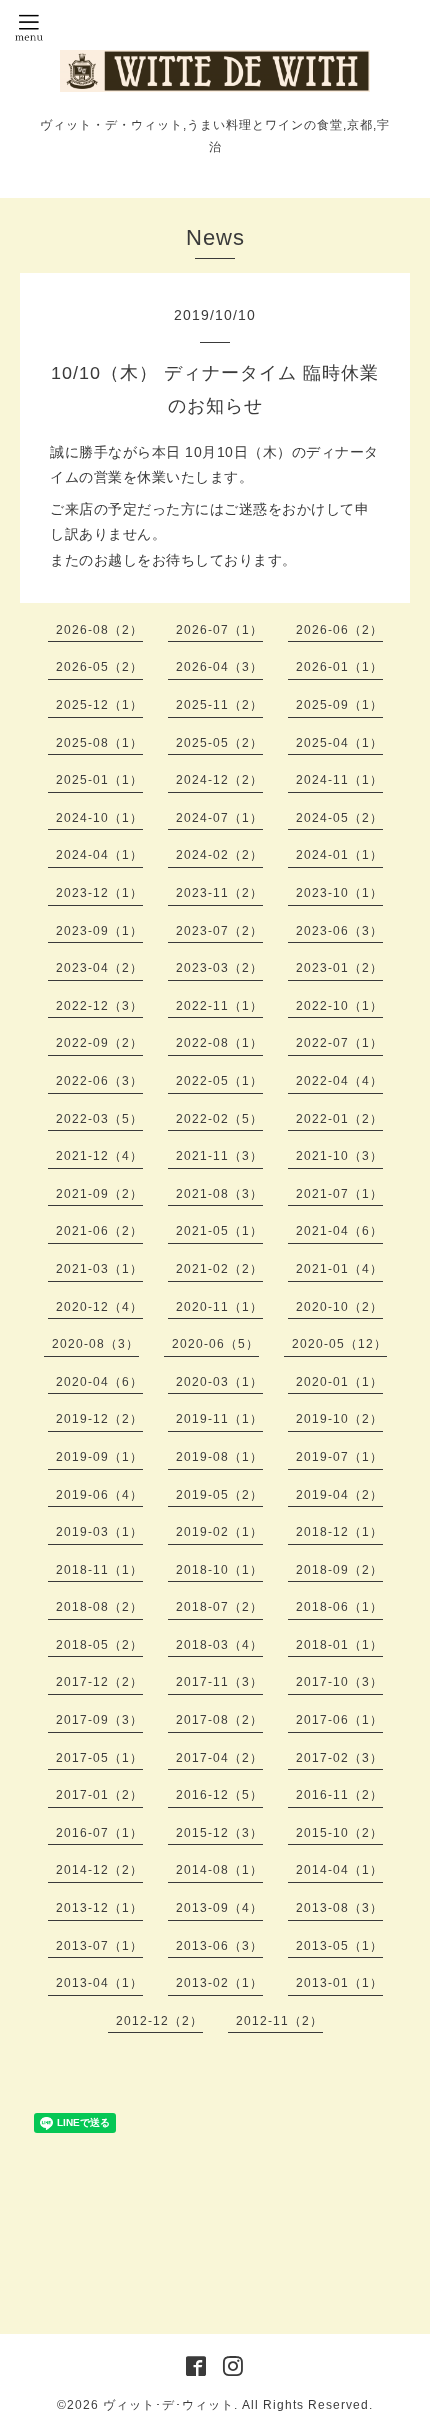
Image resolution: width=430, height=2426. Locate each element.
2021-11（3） (219, 1156)
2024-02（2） (219, 855)
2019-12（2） (99, 1419)
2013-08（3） (339, 1908)
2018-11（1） (99, 1570)
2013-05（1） (339, 1946)
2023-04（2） (99, 968)
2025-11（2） (219, 705)
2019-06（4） (99, 1495)
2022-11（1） (219, 1006)
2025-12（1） (99, 705)
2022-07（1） (339, 1043)
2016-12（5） (219, 1795)
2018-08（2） (99, 1607)
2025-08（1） (99, 743)
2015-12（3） (219, 1833)
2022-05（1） (219, 1081)
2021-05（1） (219, 1231)
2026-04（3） (219, 667)
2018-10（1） (219, 1570)
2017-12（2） (99, 1682)
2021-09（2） (99, 1194)
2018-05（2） (99, 1645)
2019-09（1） (99, 1457)
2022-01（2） (339, 1119)
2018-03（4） (219, 1645)
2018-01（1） (339, 1645)
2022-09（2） (99, 1043)
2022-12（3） (99, 1006)
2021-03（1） (99, 1269)
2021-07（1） (339, 1194)
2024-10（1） (99, 818)
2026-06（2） (339, 630)
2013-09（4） (219, 1908)
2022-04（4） (339, 1081)
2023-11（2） (219, 893)
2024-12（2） (219, 780)
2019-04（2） (339, 1495)
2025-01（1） (99, 780)
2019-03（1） (99, 1532)
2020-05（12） (339, 1344)
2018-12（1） (339, 1532)
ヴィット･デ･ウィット (168, 2405)
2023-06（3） (339, 931)
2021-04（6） (339, 1231)
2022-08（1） (219, 1043)
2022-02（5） (219, 1119)
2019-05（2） (219, 1495)
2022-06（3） (99, 1081)
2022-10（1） (339, 1006)
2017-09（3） (99, 1720)
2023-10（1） (339, 893)
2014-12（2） (99, 1870)
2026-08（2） (99, 630)
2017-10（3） (339, 1682)
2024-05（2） (339, 818)
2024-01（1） (339, 855)
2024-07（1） (219, 818)
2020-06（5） (215, 1344)
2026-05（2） (99, 667)
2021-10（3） (339, 1156)
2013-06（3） (219, 1946)
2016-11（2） (339, 1795)
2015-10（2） (339, 1833)
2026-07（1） (219, 630)
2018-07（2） (219, 1607)
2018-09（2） (339, 1570)
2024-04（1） (99, 855)
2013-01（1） (339, 1983)
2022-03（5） (99, 1119)
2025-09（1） (339, 705)
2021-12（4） (99, 1156)
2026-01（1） (339, 667)
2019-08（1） (219, 1457)
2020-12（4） (99, 1307)
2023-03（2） (219, 968)
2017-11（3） (219, 1682)
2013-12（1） (99, 1908)
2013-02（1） (219, 1983)
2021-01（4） (339, 1269)
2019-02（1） (219, 1532)
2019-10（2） (339, 1419)
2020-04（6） (99, 1382)
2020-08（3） (95, 1344)
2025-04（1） (339, 743)
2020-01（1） (339, 1382)
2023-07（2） (219, 931)
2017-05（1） (99, 1758)
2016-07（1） (99, 1833)
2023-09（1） (99, 931)
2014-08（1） (219, 1870)
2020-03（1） (219, 1382)
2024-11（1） (339, 780)
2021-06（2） (99, 1231)
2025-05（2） (219, 743)
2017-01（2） (99, 1795)
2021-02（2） (219, 1269)
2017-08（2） (219, 1720)
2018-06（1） (339, 1607)
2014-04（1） (339, 1870)
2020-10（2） (339, 1307)
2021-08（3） (219, 1194)
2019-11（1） (219, 1419)
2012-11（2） (279, 2021)
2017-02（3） (339, 1758)
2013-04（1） (99, 1983)
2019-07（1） (339, 1457)
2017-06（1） (339, 1720)
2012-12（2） (159, 2021)
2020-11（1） (219, 1307)
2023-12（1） (99, 893)
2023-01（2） (339, 968)
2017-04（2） (219, 1758)
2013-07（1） (99, 1946)
